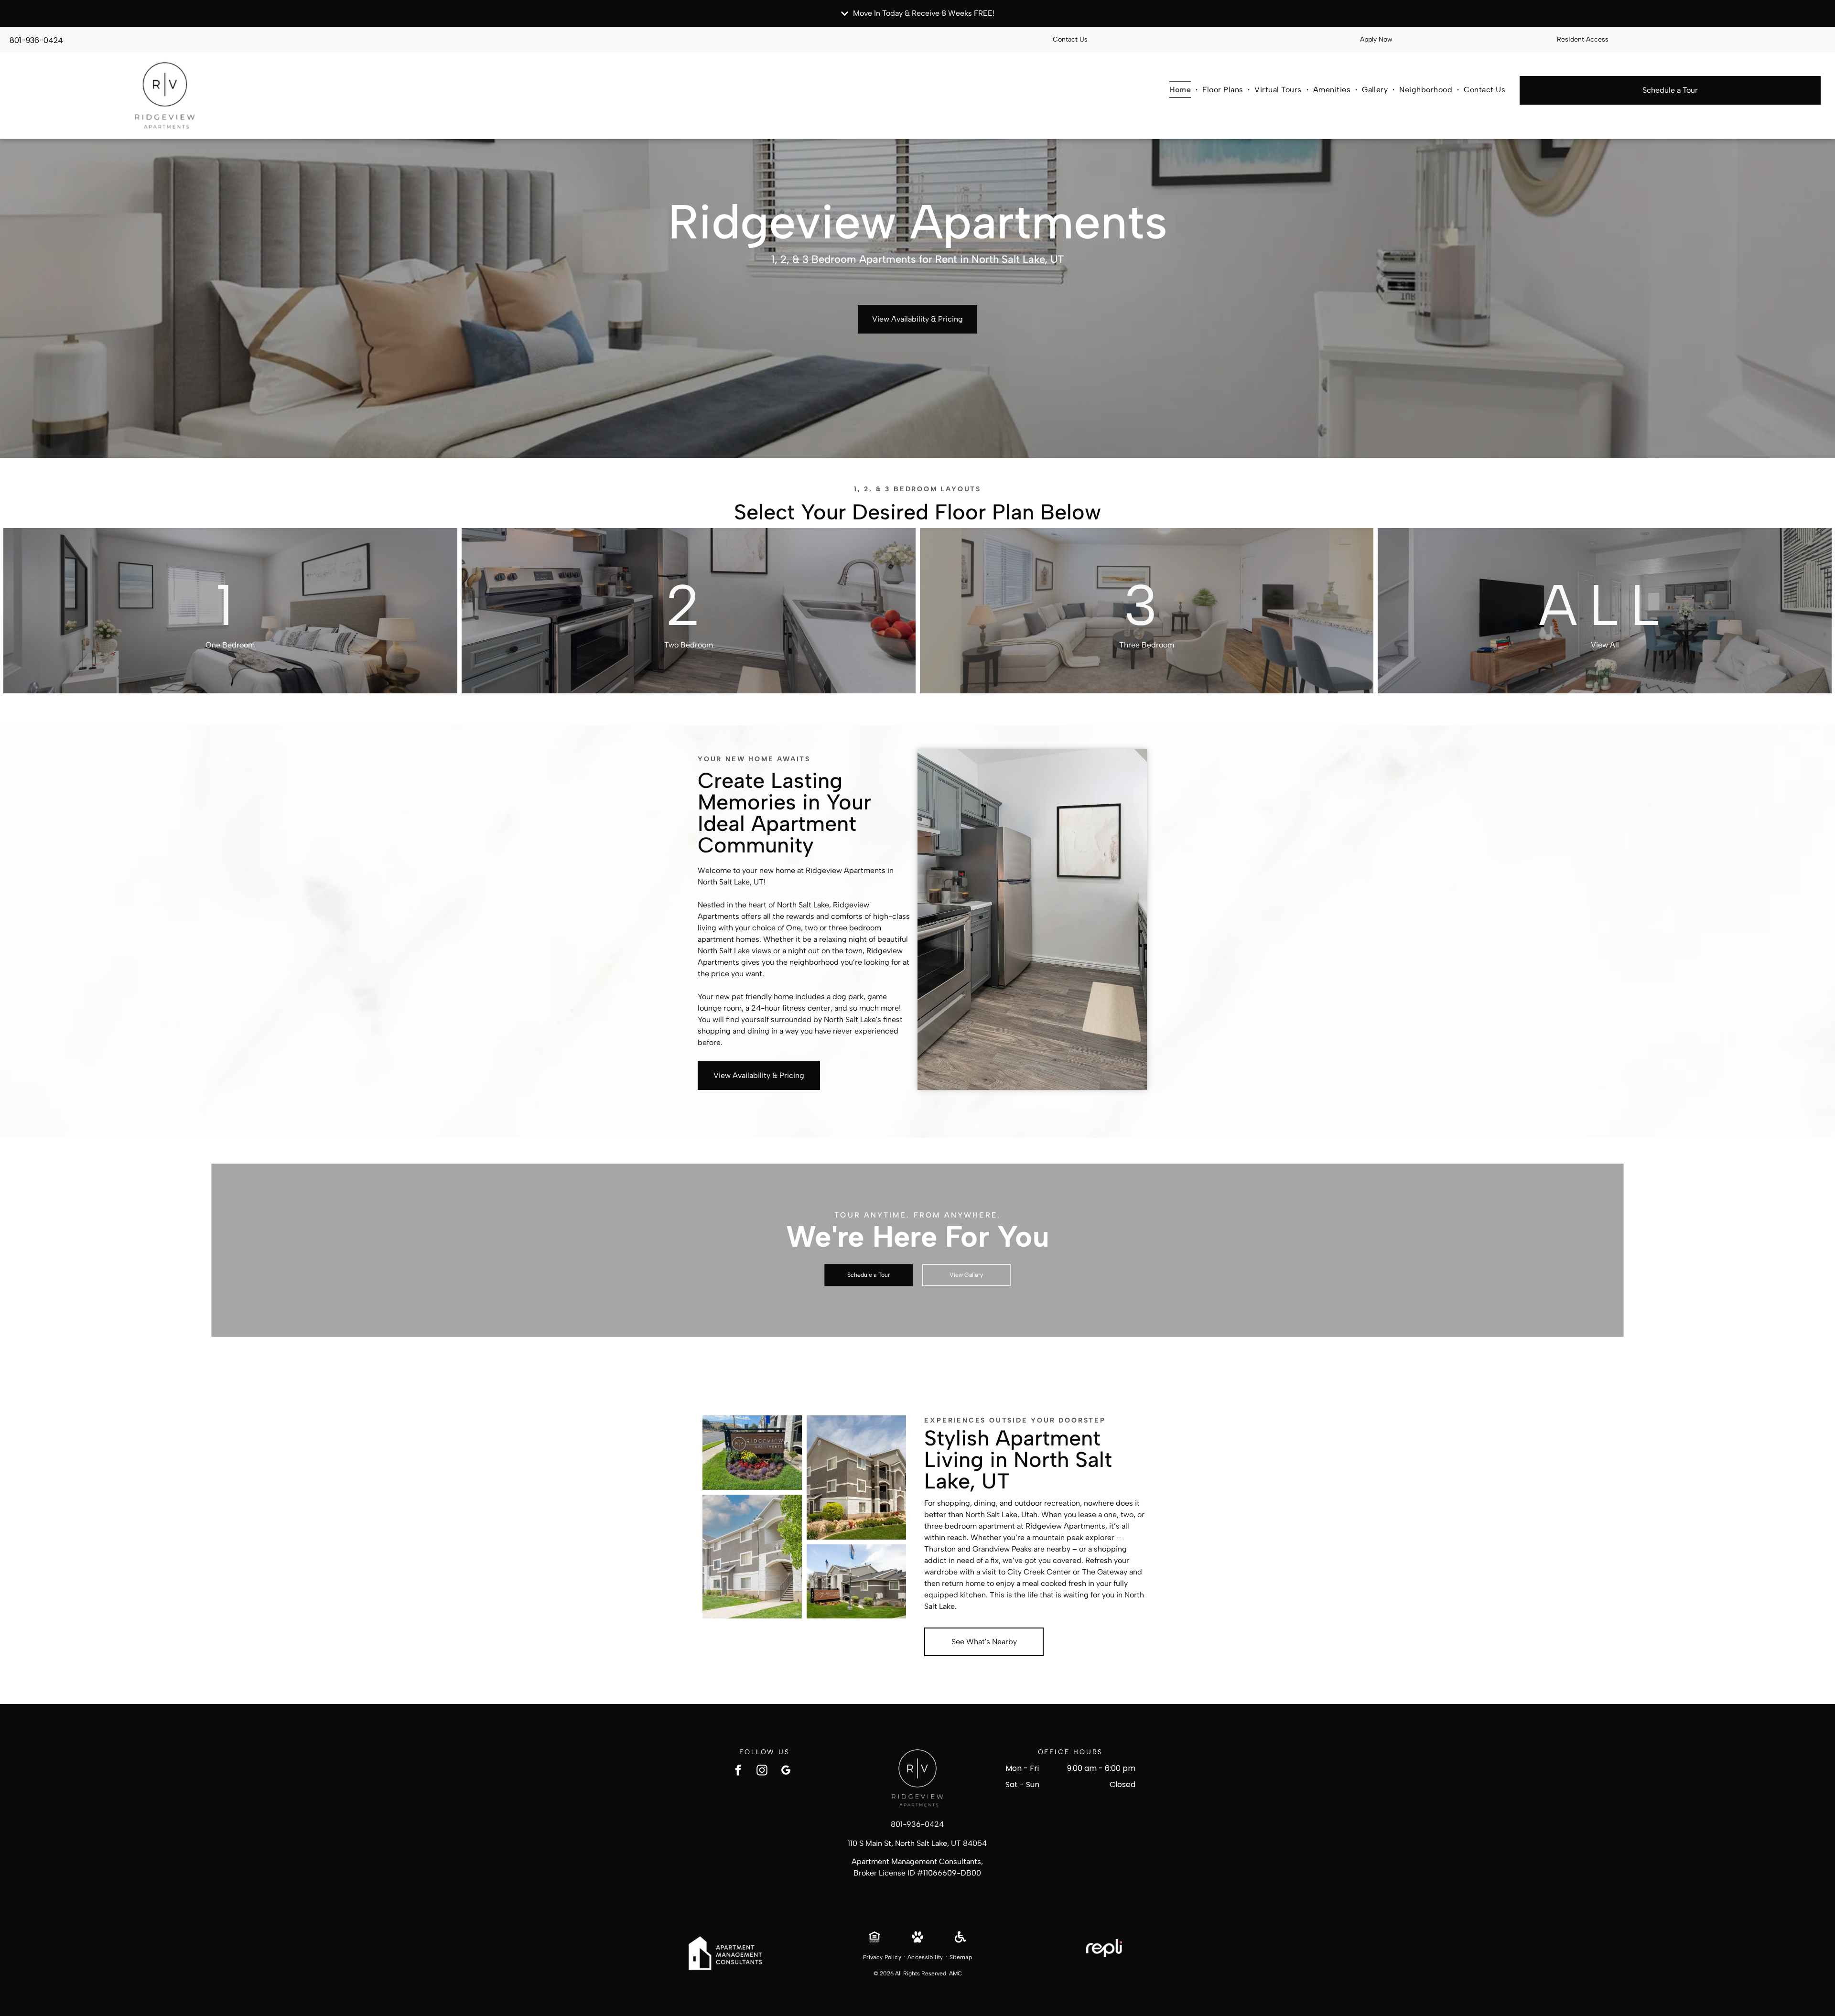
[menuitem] (1181, 89)
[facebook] (738, 1771)
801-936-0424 (36, 40)
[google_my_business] (786, 1771)
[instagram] (762, 1771)
